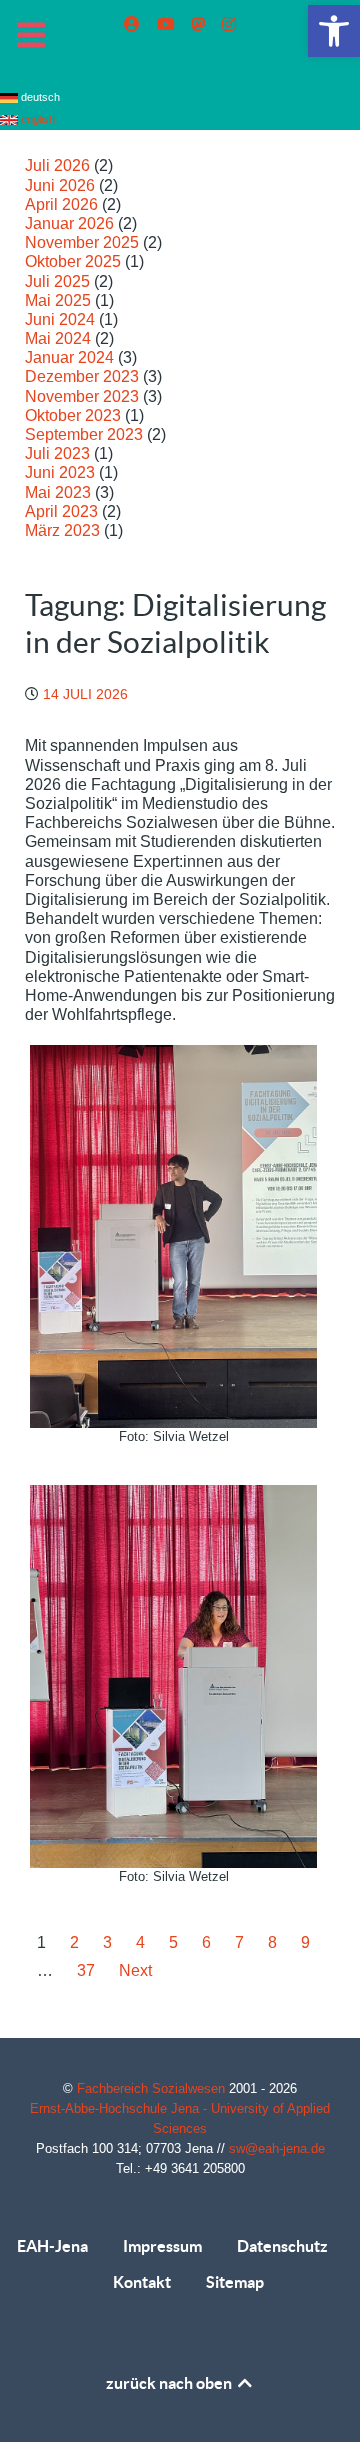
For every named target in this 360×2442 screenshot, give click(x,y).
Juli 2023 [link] (57, 453)
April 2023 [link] (61, 511)
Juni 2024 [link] (60, 319)
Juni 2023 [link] (60, 472)
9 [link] (305, 1942)
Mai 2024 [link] (58, 338)
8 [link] (272, 1942)
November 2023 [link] (82, 396)
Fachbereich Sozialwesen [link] (153, 2088)
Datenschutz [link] (282, 2246)
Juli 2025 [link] (57, 281)
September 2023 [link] (84, 434)
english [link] (36, 119)
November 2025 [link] (82, 242)
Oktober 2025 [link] (73, 261)
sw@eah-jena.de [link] (277, 2148)
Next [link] (135, 1970)
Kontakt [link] (142, 2282)
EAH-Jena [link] (52, 2246)
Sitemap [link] (235, 2282)
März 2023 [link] (62, 530)
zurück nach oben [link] (170, 2383)
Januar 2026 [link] (69, 223)
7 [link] (239, 1942)
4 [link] (140, 1942)
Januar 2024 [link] (69, 357)
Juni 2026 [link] (60, 185)
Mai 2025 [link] (58, 300)
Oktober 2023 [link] (73, 415)
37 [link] (86, 1970)
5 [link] (173, 1942)
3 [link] (107, 1942)
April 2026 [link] (61, 204)
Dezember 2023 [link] (82, 376)
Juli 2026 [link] (57, 165)
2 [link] (74, 1942)
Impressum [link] (162, 2246)
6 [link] (206, 1942)
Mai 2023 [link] (58, 492)
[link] (334, 31)
